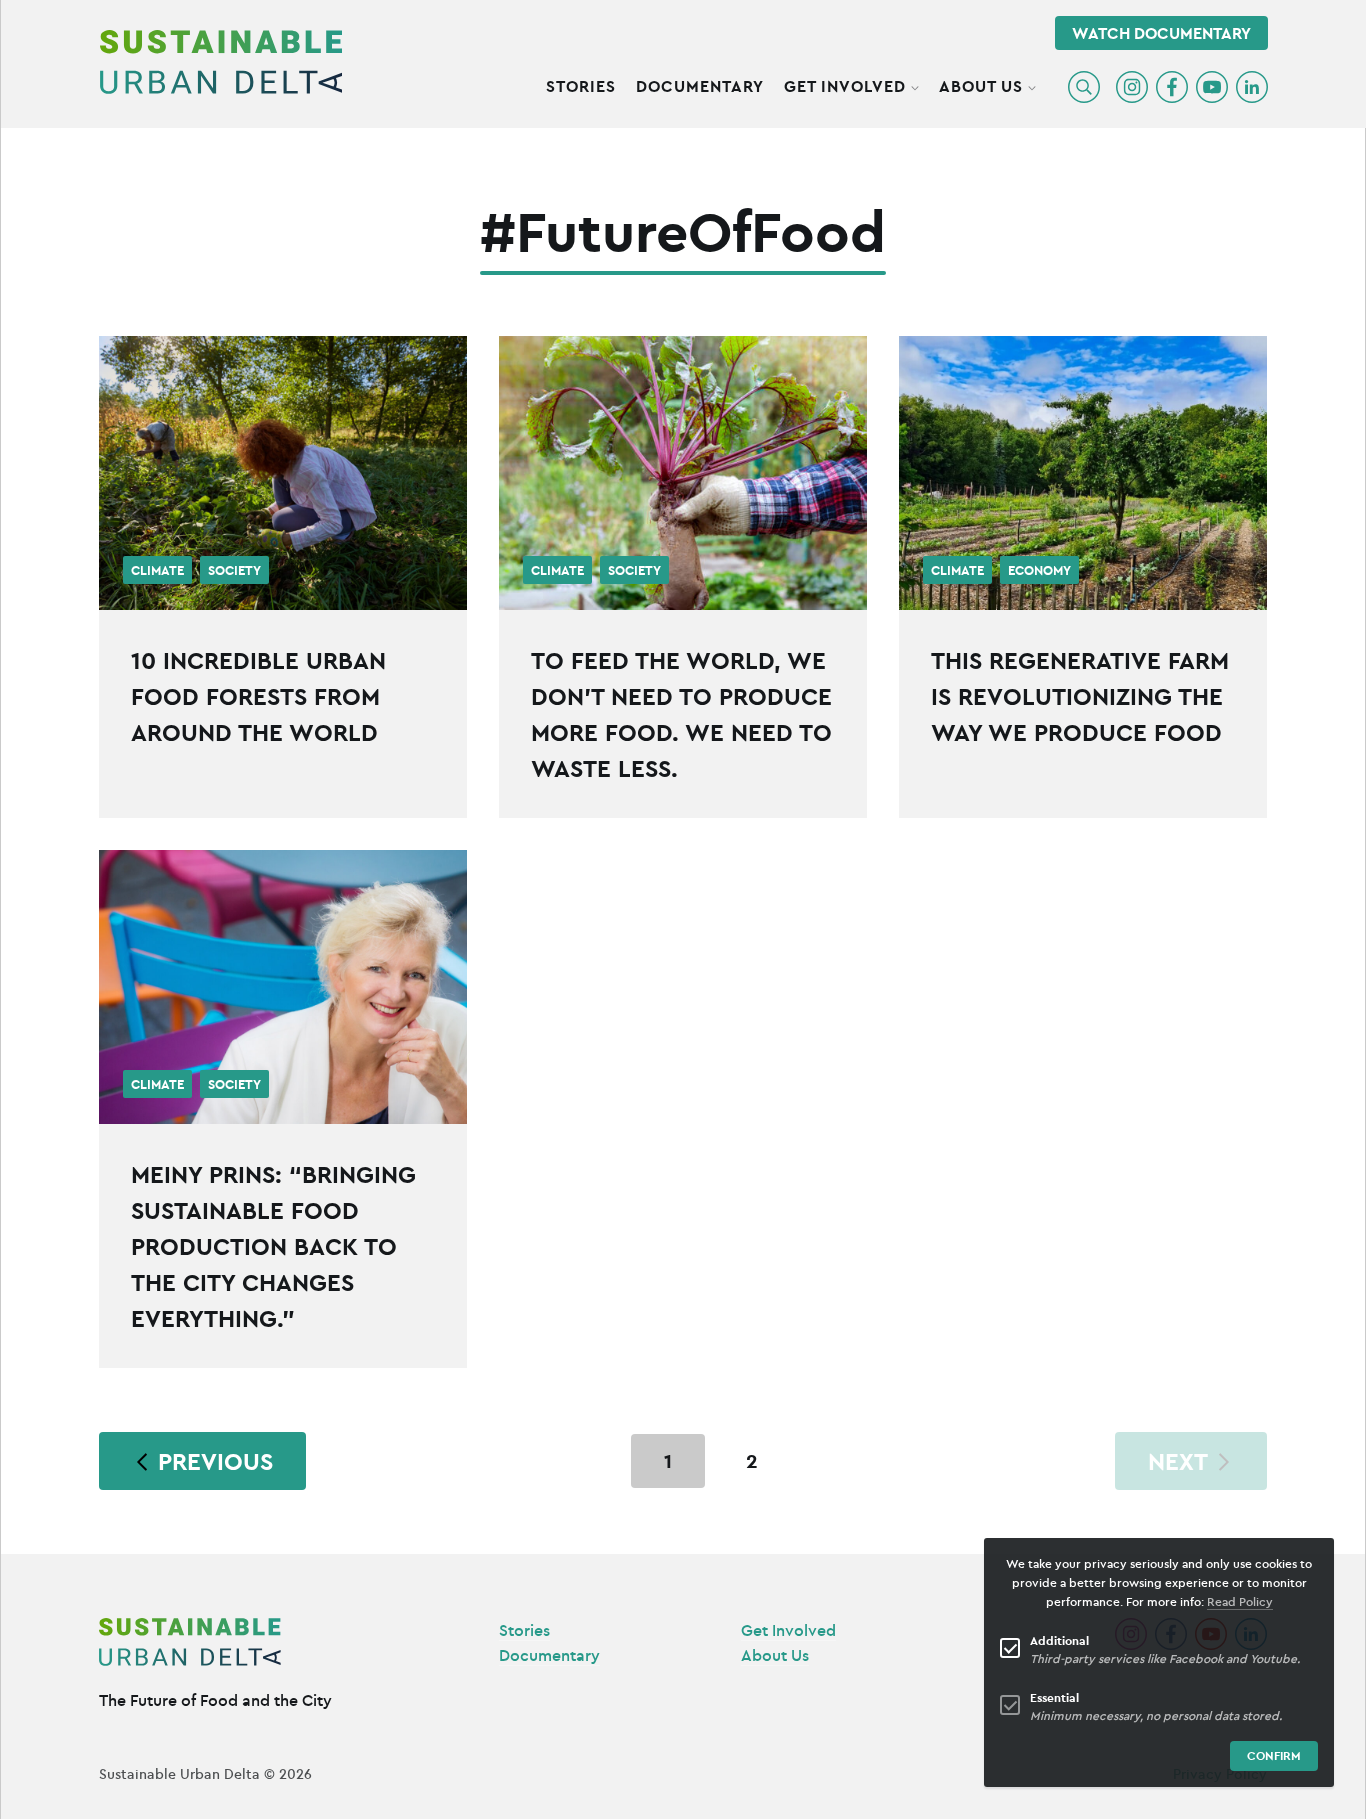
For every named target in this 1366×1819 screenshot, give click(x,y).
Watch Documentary (1161, 33)
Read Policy (1240, 1601)
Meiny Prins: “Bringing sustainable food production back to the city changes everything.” (273, 1246)
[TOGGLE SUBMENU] (915, 85)
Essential (1054, 1697)
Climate (157, 571)
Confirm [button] (1274, 1755)
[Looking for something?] (1084, 87)
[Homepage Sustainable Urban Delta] (221, 62)
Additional (1059, 1640)
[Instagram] (1132, 87)
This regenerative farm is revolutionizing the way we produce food (1080, 696)
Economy (1039, 571)
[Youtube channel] (1212, 87)
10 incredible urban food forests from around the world (258, 696)
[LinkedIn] (1252, 87)
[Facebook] (1172, 87)
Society (234, 571)
